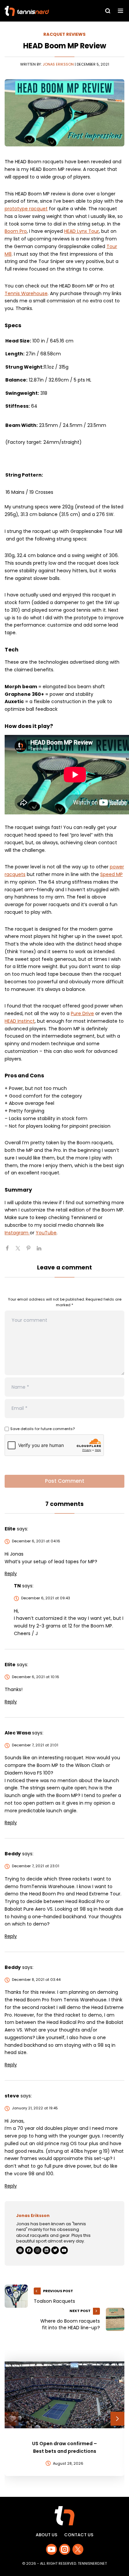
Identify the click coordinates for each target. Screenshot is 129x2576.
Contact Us (79, 2535)
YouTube (46, 1233)
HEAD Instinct (20, 1021)
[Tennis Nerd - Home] (42, 11)
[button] (12, 2419)
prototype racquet (26, 209)
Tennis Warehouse (26, 293)
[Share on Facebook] (10, 1251)
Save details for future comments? (43, 1429)
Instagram (17, 1233)
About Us (46, 2535)
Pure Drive (82, 1013)
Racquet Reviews (64, 34)
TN (17, 1586)
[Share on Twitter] (21, 1251)
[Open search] (108, 11)
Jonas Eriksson (58, 64)
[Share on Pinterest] (31, 1251)
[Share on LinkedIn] (42, 1251)
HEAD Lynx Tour (82, 231)
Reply (11, 1573)
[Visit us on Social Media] (51, 2549)
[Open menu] (121, 11)
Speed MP (111, 874)
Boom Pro (16, 231)
